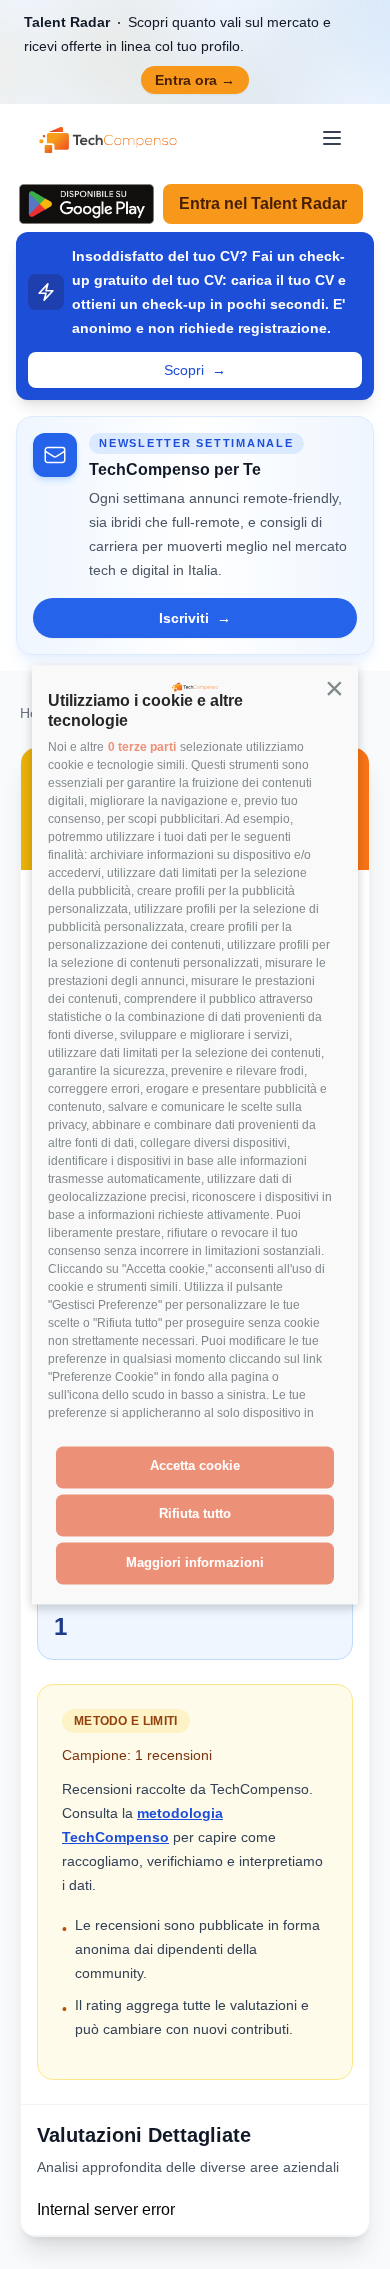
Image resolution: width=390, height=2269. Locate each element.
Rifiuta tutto (195, 1514)
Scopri (195, 370)
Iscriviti (195, 618)
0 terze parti (142, 747)
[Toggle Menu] (332, 138)
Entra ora (195, 80)
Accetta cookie (195, 1466)
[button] (334, 689)
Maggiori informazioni (195, 1562)
